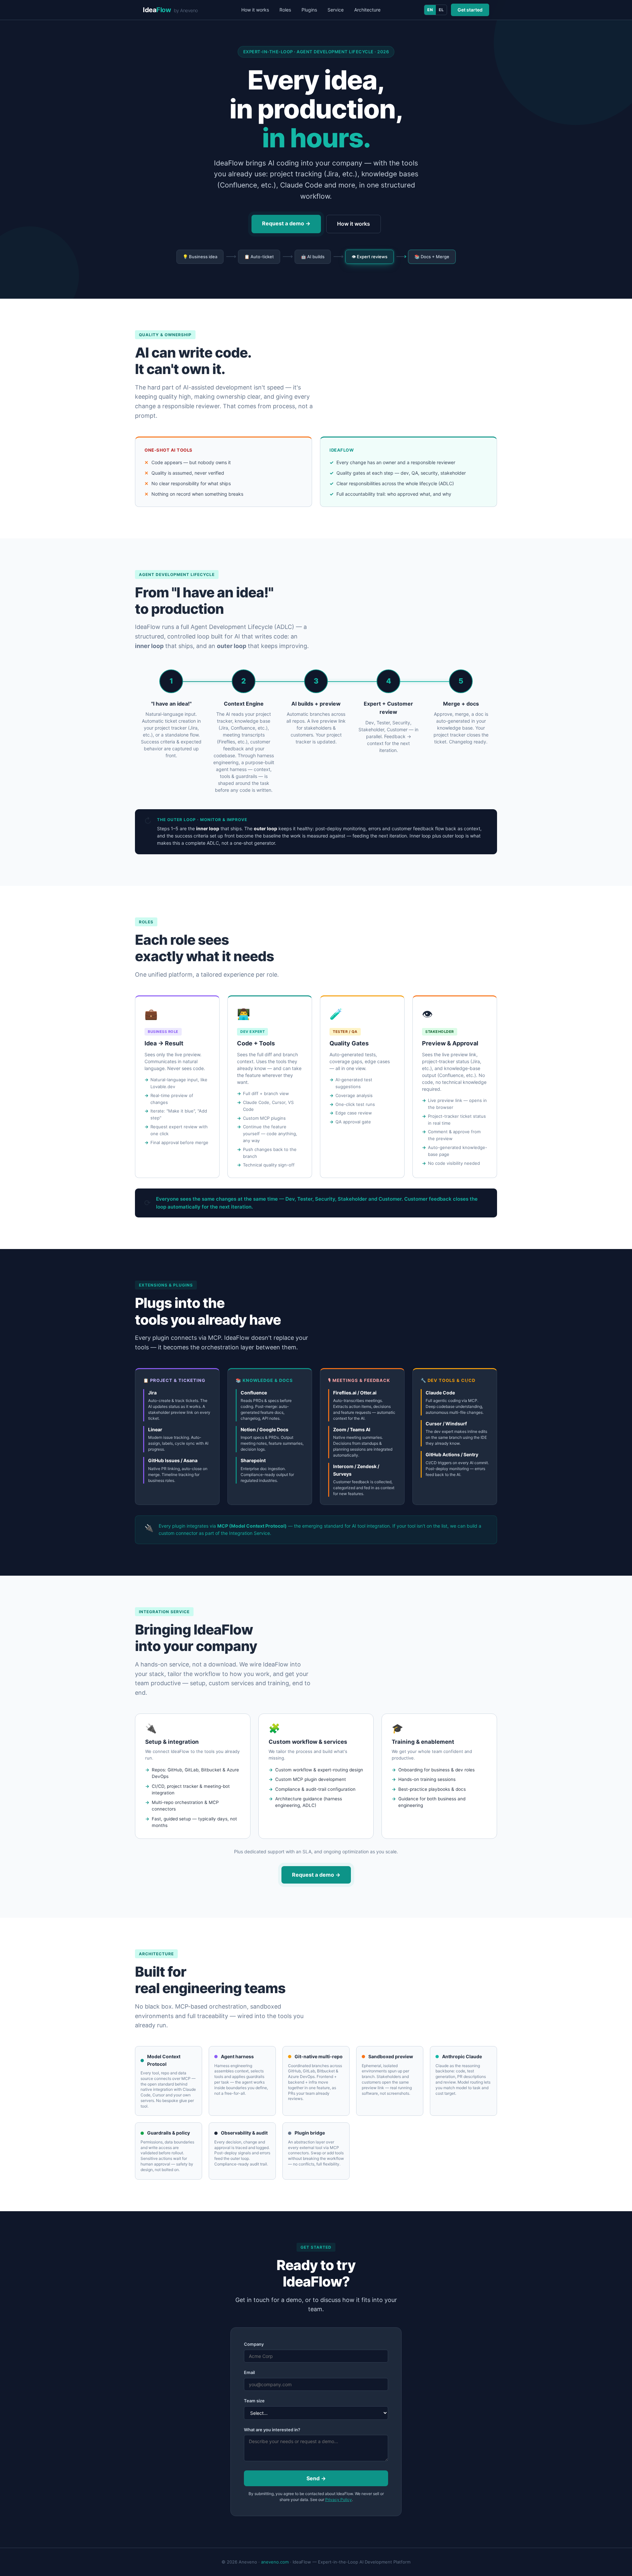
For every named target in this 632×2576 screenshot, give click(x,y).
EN (430, 10)
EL (441, 10)
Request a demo (286, 223)
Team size (254, 2401)
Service (336, 10)
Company (254, 2344)
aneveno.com (275, 2562)
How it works (255, 10)
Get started (470, 10)
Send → (316, 2478)
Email (249, 2372)
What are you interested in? (272, 2430)
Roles (285, 10)
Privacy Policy (339, 2500)
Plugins (309, 10)
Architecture (367, 10)
